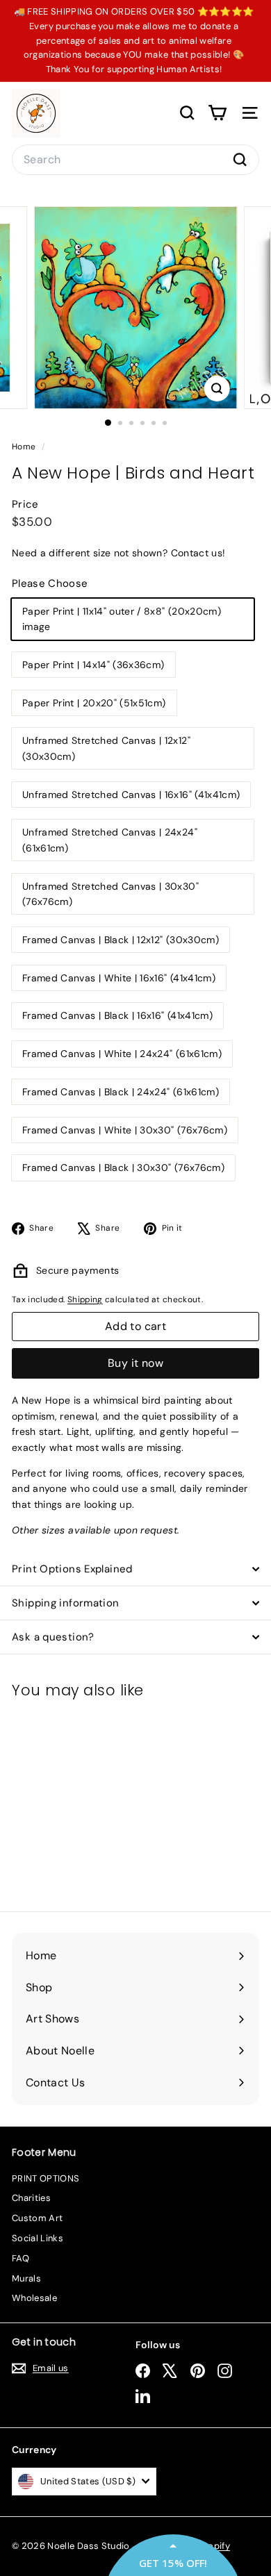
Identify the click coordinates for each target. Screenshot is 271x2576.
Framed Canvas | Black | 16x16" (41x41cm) (117, 1015)
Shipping (85, 1299)
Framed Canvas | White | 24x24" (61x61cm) (122, 1054)
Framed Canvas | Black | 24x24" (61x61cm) (121, 1092)
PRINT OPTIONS (46, 2178)
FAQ (20, 2258)
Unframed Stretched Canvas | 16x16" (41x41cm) (131, 795)
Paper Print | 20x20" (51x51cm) (94, 703)
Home (25, 447)
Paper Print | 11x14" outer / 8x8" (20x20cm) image (122, 619)
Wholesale (34, 2298)
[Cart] (217, 113)
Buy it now (135, 1363)
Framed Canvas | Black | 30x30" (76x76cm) (123, 1167)
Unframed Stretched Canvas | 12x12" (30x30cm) (106, 748)
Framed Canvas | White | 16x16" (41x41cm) (119, 978)
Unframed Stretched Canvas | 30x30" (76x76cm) (110, 894)
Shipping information (66, 1603)
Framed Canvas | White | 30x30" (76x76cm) (125, 1130)
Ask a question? (53, 1637)
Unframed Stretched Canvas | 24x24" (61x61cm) (110, 840)
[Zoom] (216, 389)
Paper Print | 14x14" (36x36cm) (93, 665)
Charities (31, 2198)
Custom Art (38, 2218)
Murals (26, 2278)
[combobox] (135, 160)
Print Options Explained (72, 1569)
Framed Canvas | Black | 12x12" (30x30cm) (121, 940)
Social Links (38, 2238)
